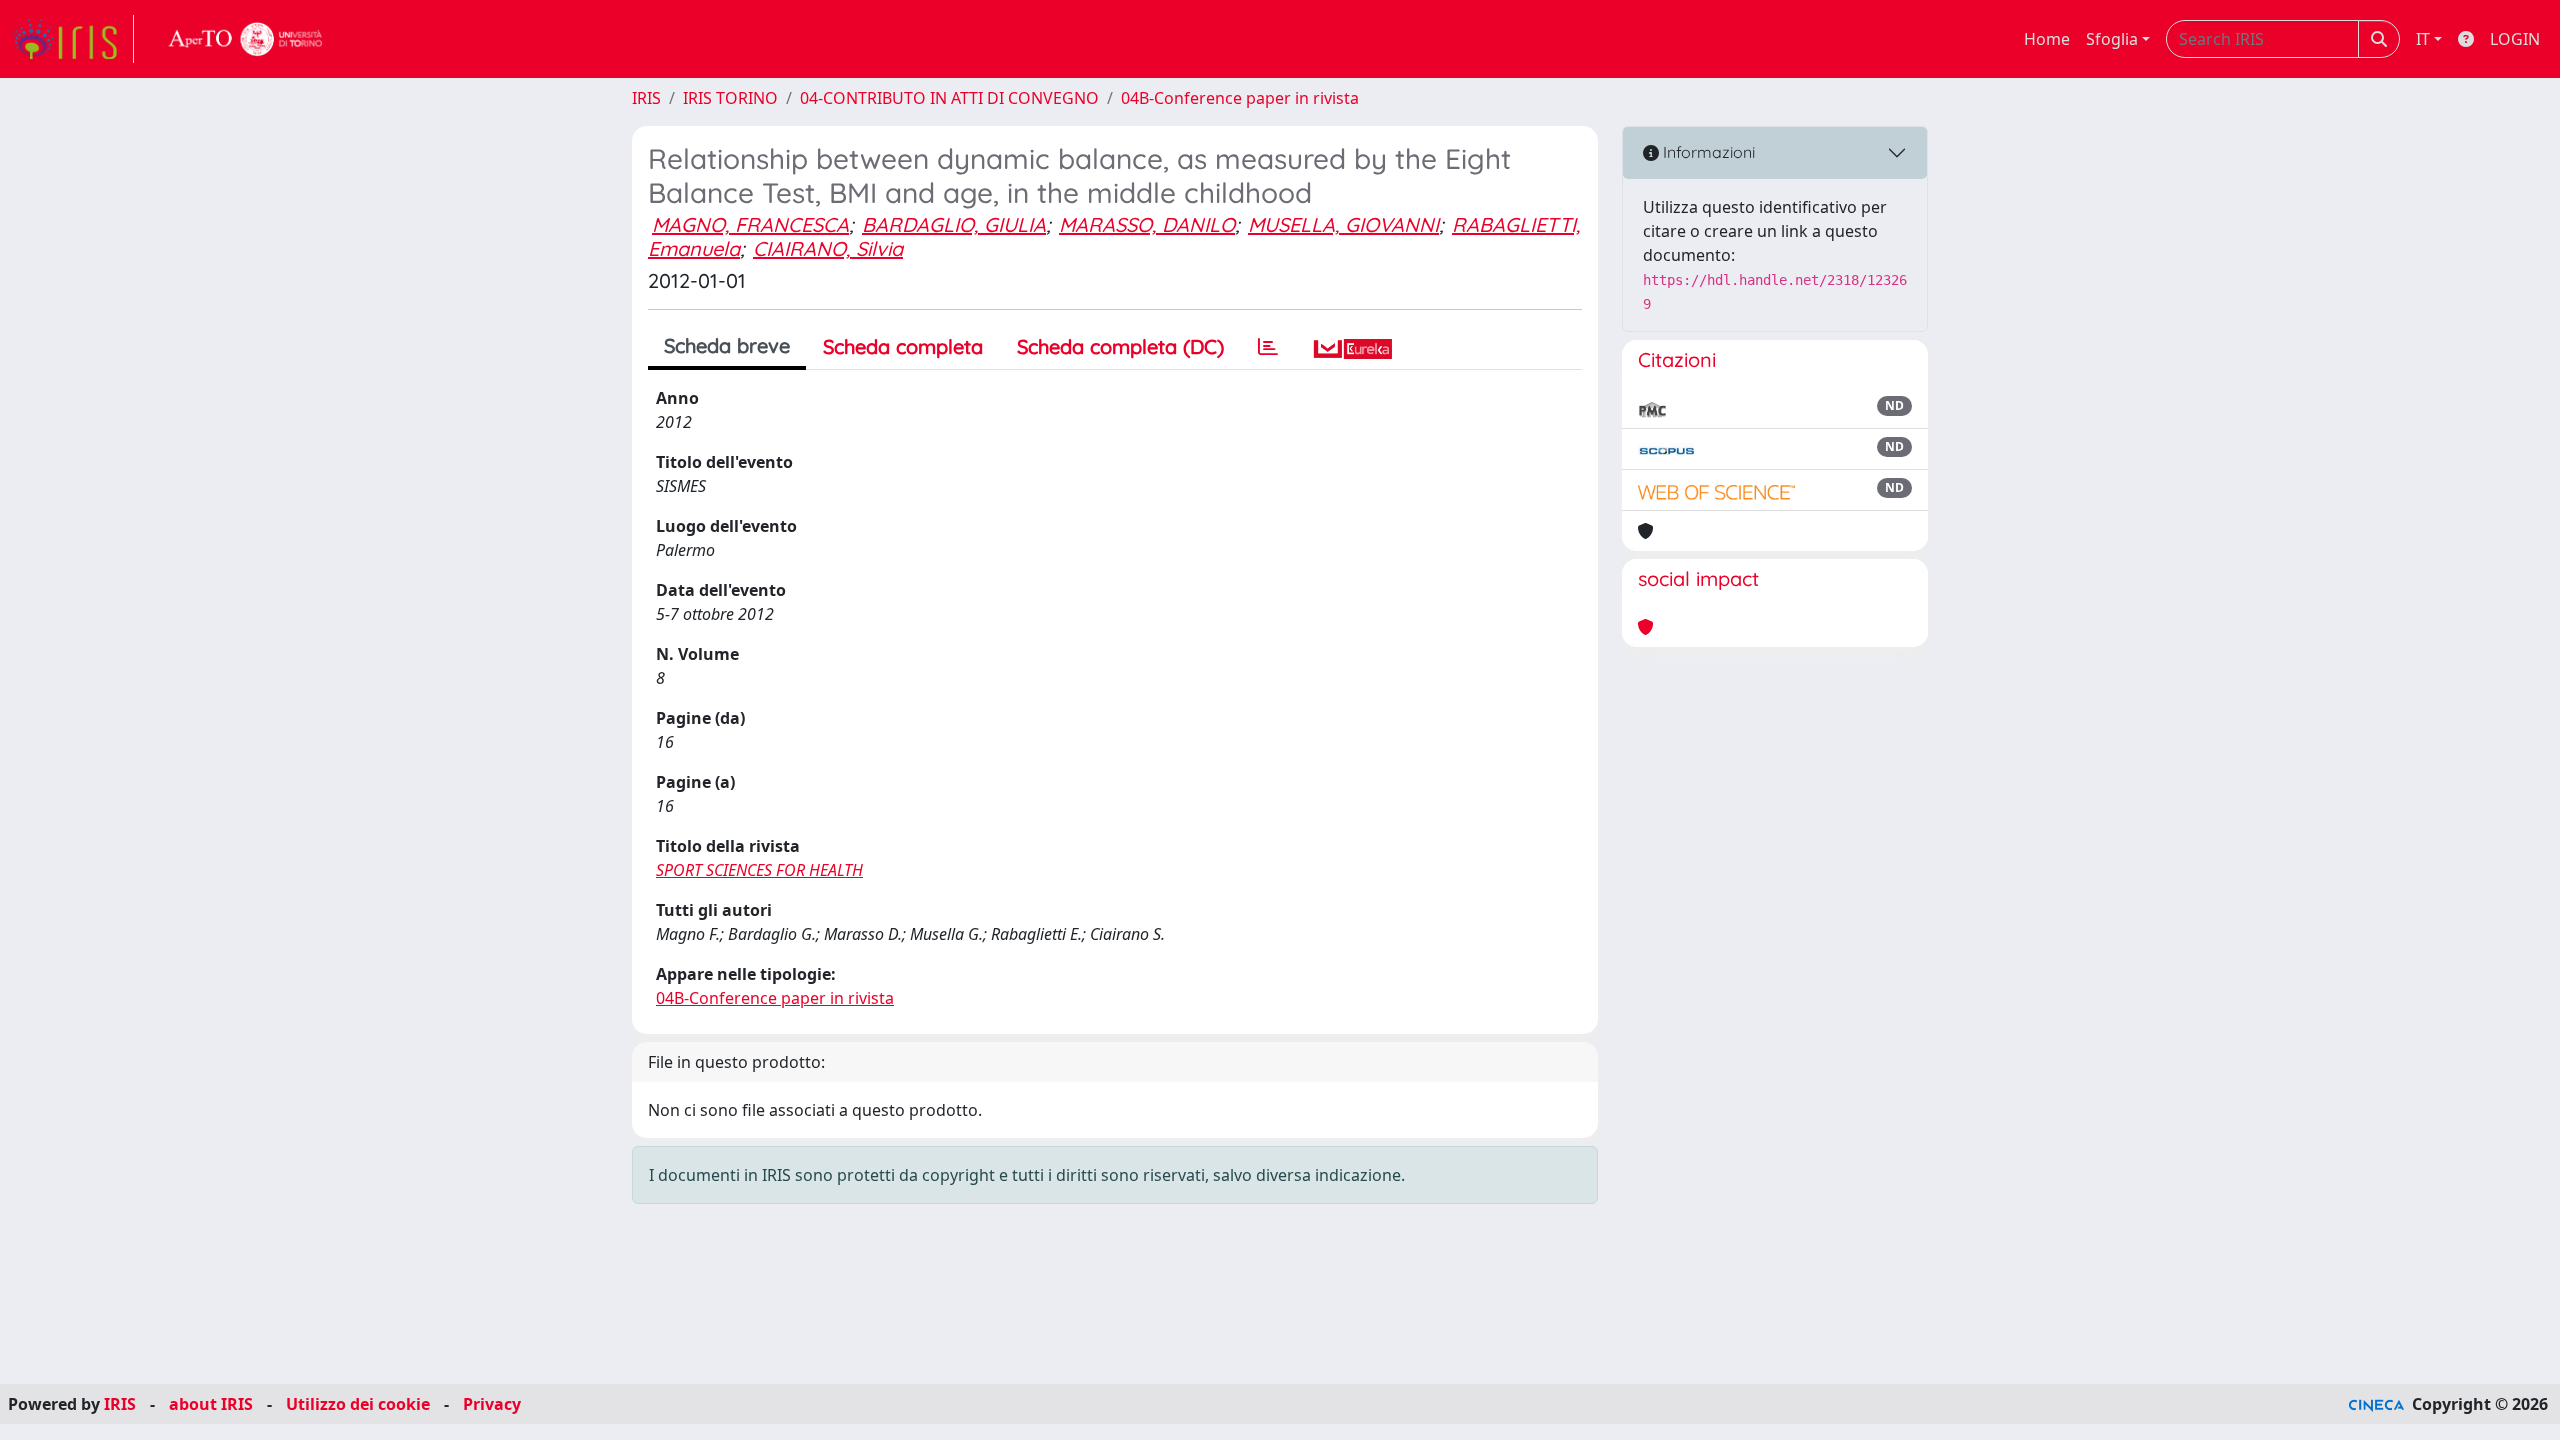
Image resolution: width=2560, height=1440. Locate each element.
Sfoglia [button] (2112, 39)
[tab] (1268, 347)
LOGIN (2515, 39)
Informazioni (1707, 152)
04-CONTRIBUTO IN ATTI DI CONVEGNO (949, 98)
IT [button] (2423, 39)
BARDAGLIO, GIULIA (954, 224)
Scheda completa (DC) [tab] (1120, 346)
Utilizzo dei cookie (358, 1404)
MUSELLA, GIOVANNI (1343, 224)
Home (2047, 39)
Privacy (492, 1404)
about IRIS (211, 1404)
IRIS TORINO (730, 98)
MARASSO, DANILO (1147, 224)
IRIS (646, 98)
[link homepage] (73, 39)
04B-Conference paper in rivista (1240, 98)
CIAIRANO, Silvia (828, 248)
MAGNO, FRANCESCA (750, 224)
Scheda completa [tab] (903, 346)
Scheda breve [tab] (727, 345)
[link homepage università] (246, 39)
